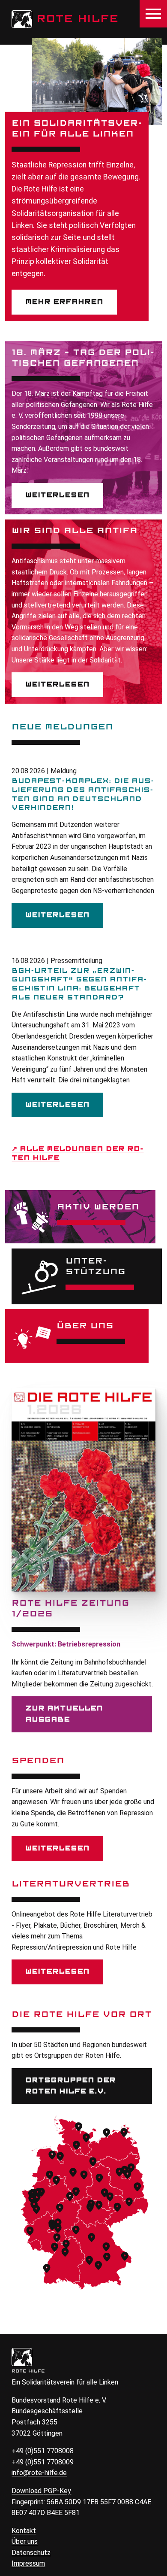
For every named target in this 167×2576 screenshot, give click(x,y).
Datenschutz (31, 2553)
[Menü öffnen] (153, 14)
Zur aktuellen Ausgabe (64, 1714)
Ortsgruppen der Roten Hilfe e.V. (70, 2086)
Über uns (25, 2541)
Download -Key (41, 2491)
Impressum (28, 2563)
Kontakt (24, 2531)
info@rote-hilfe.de (39, 2473)
